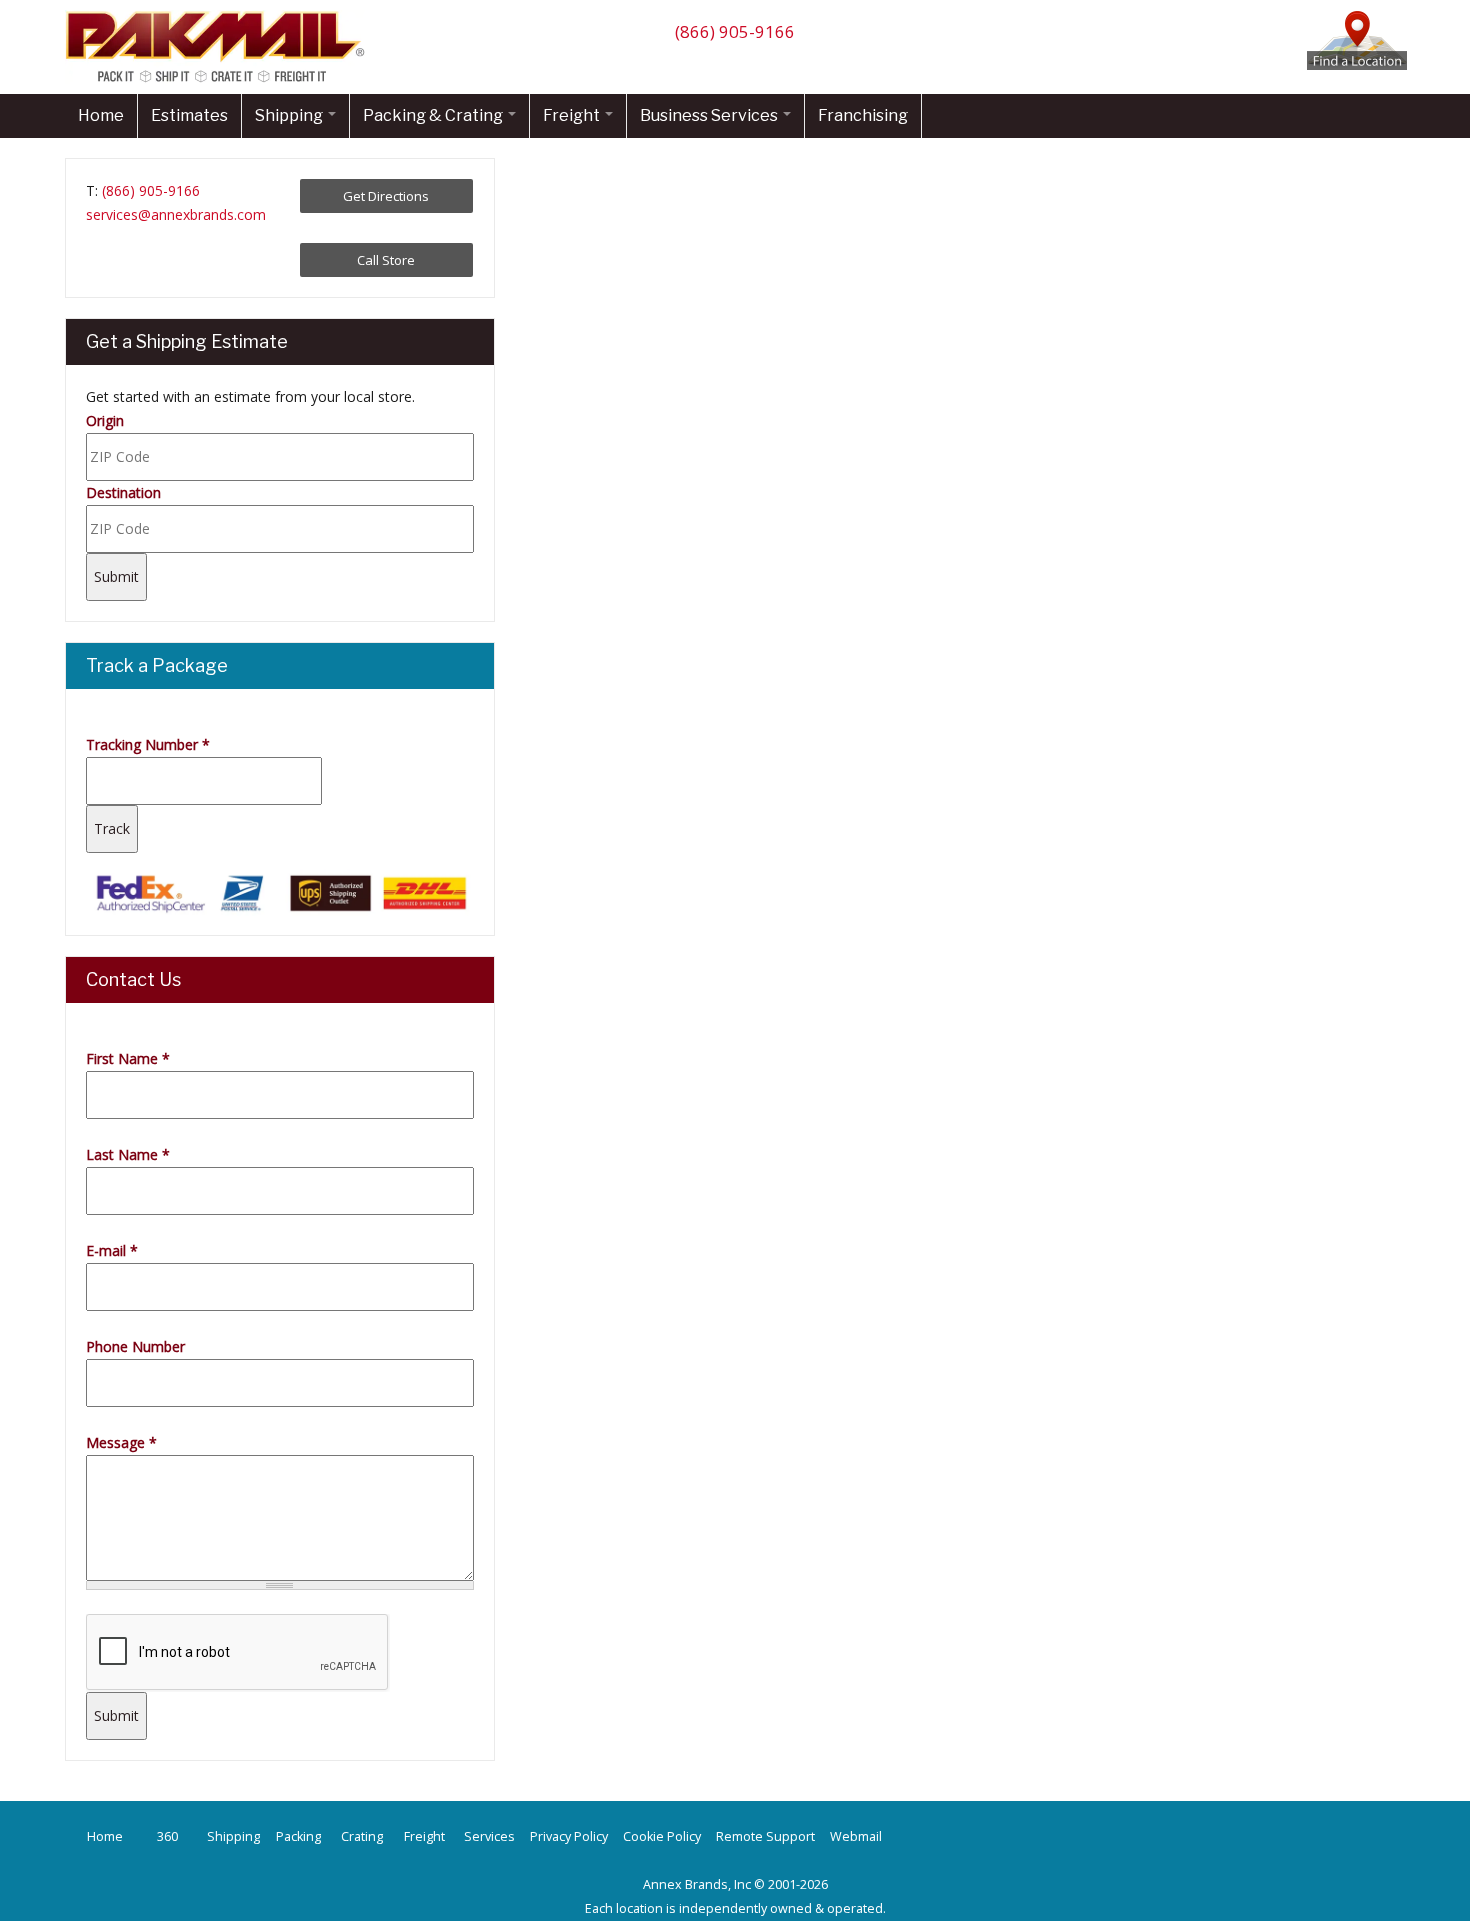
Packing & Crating (434, 115)
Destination (123, 492)
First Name (128, 1058)
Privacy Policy (569, 1836)
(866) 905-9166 (735, 31)
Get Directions (386, 196)
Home (101, 115)
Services (489, 1836)
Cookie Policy (662, 1836)
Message (121, 1442)
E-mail (112, 1250)
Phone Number (135, 1346)
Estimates (189, 115)
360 (167, 1836)
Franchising (863, 115)
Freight (573, 115)
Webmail (856, 1836)
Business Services (710, 115)
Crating (362, 1836)
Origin (105, 420)
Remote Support (765, 1836)
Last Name (128, 1154)
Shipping (290, 115)
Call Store (386, 260)
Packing (298, 1836)
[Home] (220, 81)
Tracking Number (148, 744)
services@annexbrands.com (176, 214)
